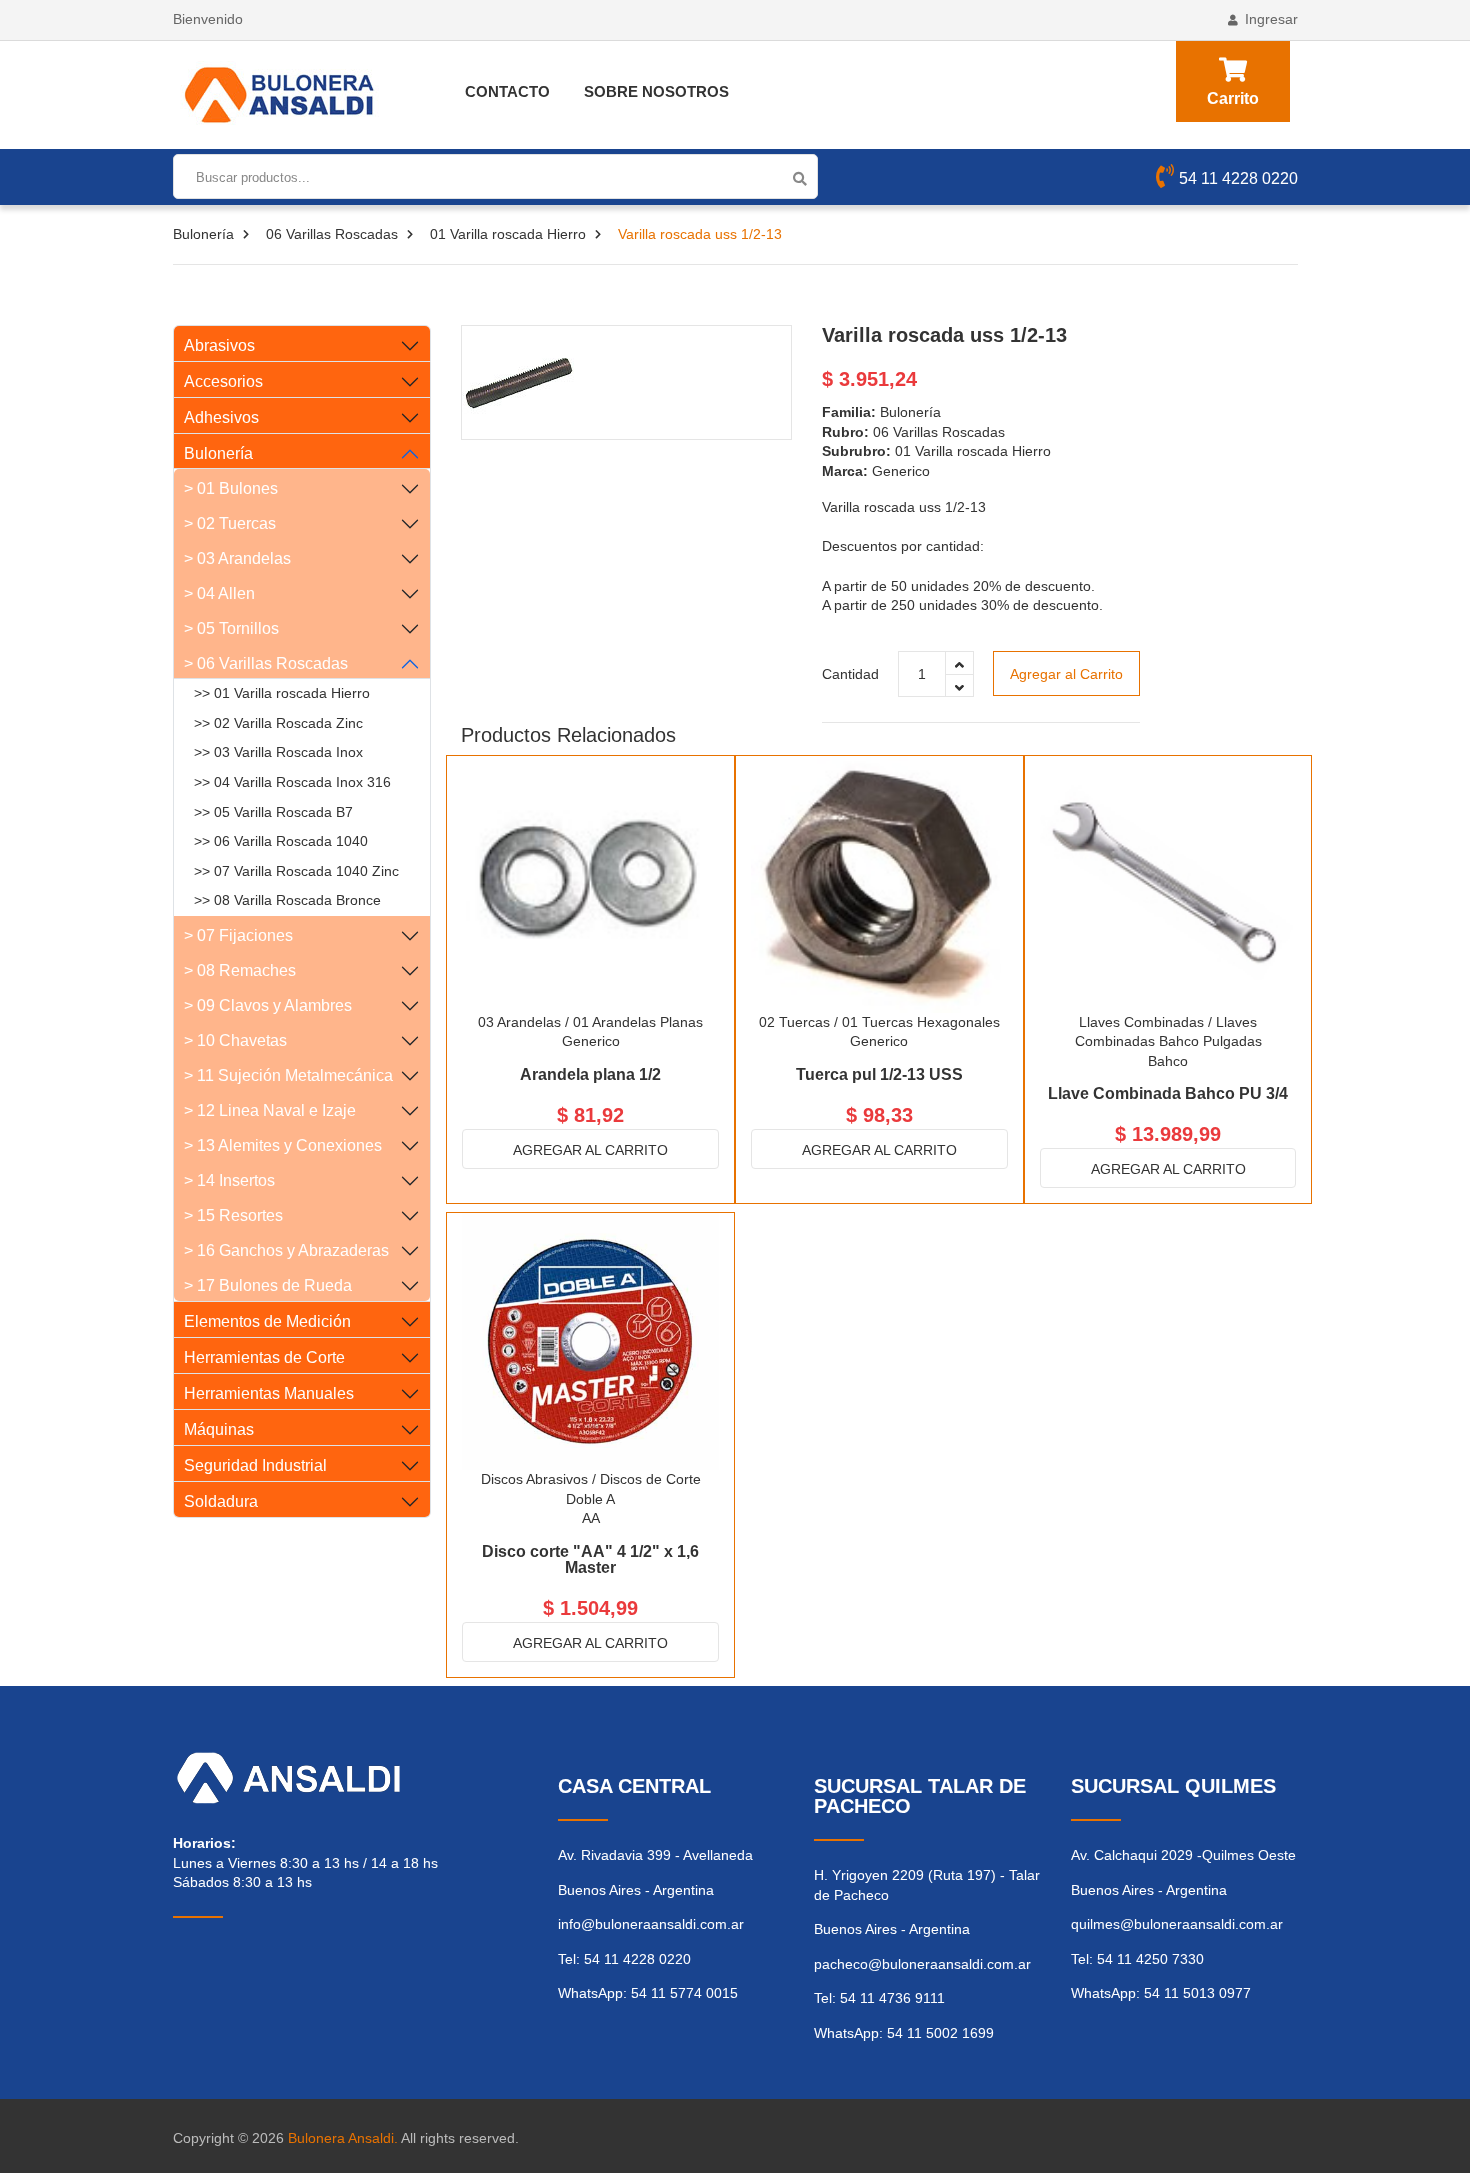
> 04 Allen (219, 593)
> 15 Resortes (233, 1215)
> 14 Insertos (229, 1180)
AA (591, 1518)
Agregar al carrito (590, 1150)
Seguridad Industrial (255, 1465)
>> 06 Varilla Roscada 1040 (281, 841)
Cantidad (850, 674)
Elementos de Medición (267, 1321)
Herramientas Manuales (269, 1393)
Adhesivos (221, 417)
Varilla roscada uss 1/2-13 (944, 335)
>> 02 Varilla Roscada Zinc (278, 723)
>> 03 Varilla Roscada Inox (278, 752)
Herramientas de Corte (264, 1357)
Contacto (507, 91)
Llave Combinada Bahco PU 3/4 (1168, 1093)
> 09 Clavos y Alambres (268, 1005)
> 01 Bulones (231, 488)
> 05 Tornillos (231, 628)
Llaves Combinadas (1141, 1022)
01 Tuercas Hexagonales (921, 1022)
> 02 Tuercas (230, 523)
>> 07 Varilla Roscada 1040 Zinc (296, 871)
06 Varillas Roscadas (332, 234)
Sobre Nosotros (656, 91)
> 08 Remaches (240, 970)
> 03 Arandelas (237, 558)
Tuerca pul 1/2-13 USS (879, 1074)
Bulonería (203, 234)
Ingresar (1271, 19)
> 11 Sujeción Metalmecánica (288, 1075)
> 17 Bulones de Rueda (268, 1285)
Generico (591, 1041)
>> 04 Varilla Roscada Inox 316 (292, 782)
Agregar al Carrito (1066, 674)
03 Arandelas (519, 1022)
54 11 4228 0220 (1238, 178)
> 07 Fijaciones (238, 935)
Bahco (1168, 1061)
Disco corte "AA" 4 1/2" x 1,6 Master (590, 1559)
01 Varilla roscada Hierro (508, 234)
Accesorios (223, 381)
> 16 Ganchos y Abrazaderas (286, 1250)
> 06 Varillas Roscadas (266, 663)
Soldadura (221, 1501)
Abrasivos (219, 345)
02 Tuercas (794, 1022)
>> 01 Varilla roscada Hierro (282, 693)
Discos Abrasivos (534, 1479)
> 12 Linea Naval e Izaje (270, 1110)
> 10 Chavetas (235, 1040)
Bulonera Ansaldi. (343, 2138)
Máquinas (219, 1429)
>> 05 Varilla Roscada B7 (273, 812)
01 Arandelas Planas (638, 1022)
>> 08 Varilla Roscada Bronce (287, 900)
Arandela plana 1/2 (590, 1074)
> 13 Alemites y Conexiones (283, 1145)
